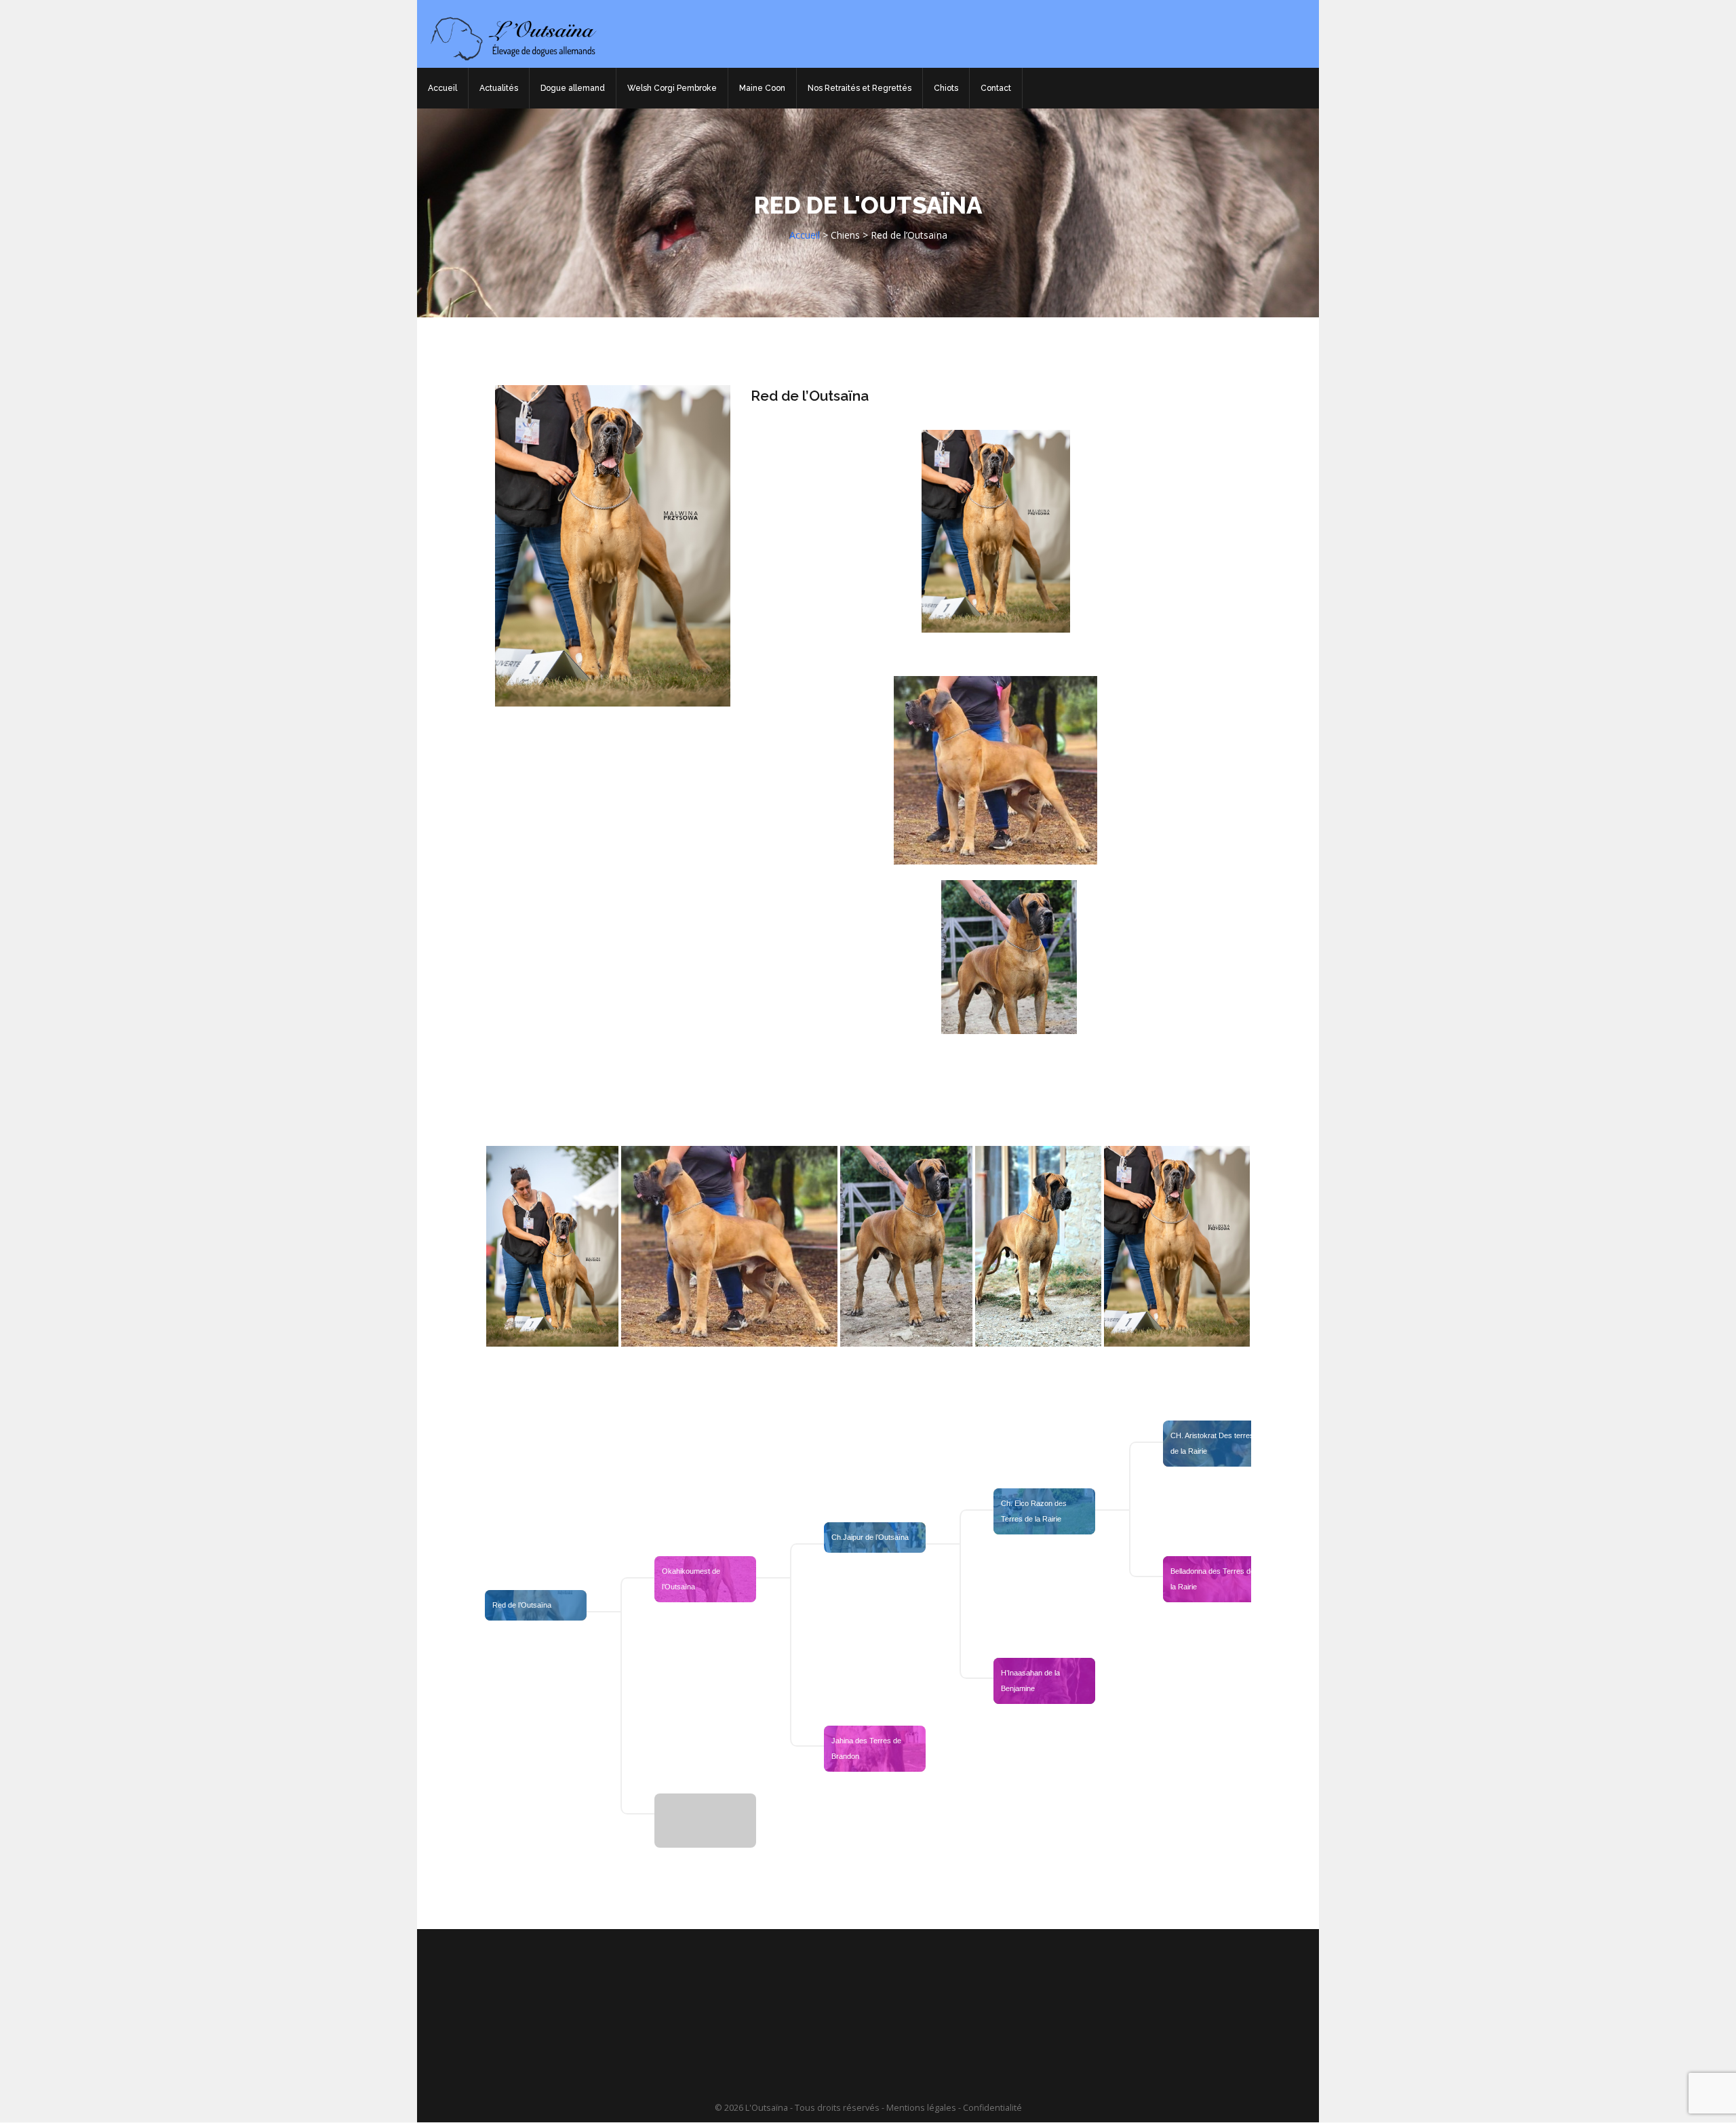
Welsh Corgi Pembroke (672, 88)
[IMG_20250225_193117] (729, 1246)
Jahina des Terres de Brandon (867, 1748)
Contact (996, 88)
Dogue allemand (573, 88)
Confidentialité (992, 2108)
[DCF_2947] (552, 1246)
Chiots (946, 88)
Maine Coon (762, 88)
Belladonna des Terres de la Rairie (1214, 1579)
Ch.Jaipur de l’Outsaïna (870, 1537)
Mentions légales (921, 2108)
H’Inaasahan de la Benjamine (1031, 1681)
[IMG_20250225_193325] (1177, 1246)
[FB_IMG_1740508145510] (1038, 1246)
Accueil (442, 88)
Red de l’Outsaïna (810, 396)
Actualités (499, 88)
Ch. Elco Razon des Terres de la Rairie (1035, 1511)
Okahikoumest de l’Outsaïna (692, 1579)
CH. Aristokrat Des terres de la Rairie (1213, 1443)
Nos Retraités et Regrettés (860, 88)
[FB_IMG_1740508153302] (907, 1246)
